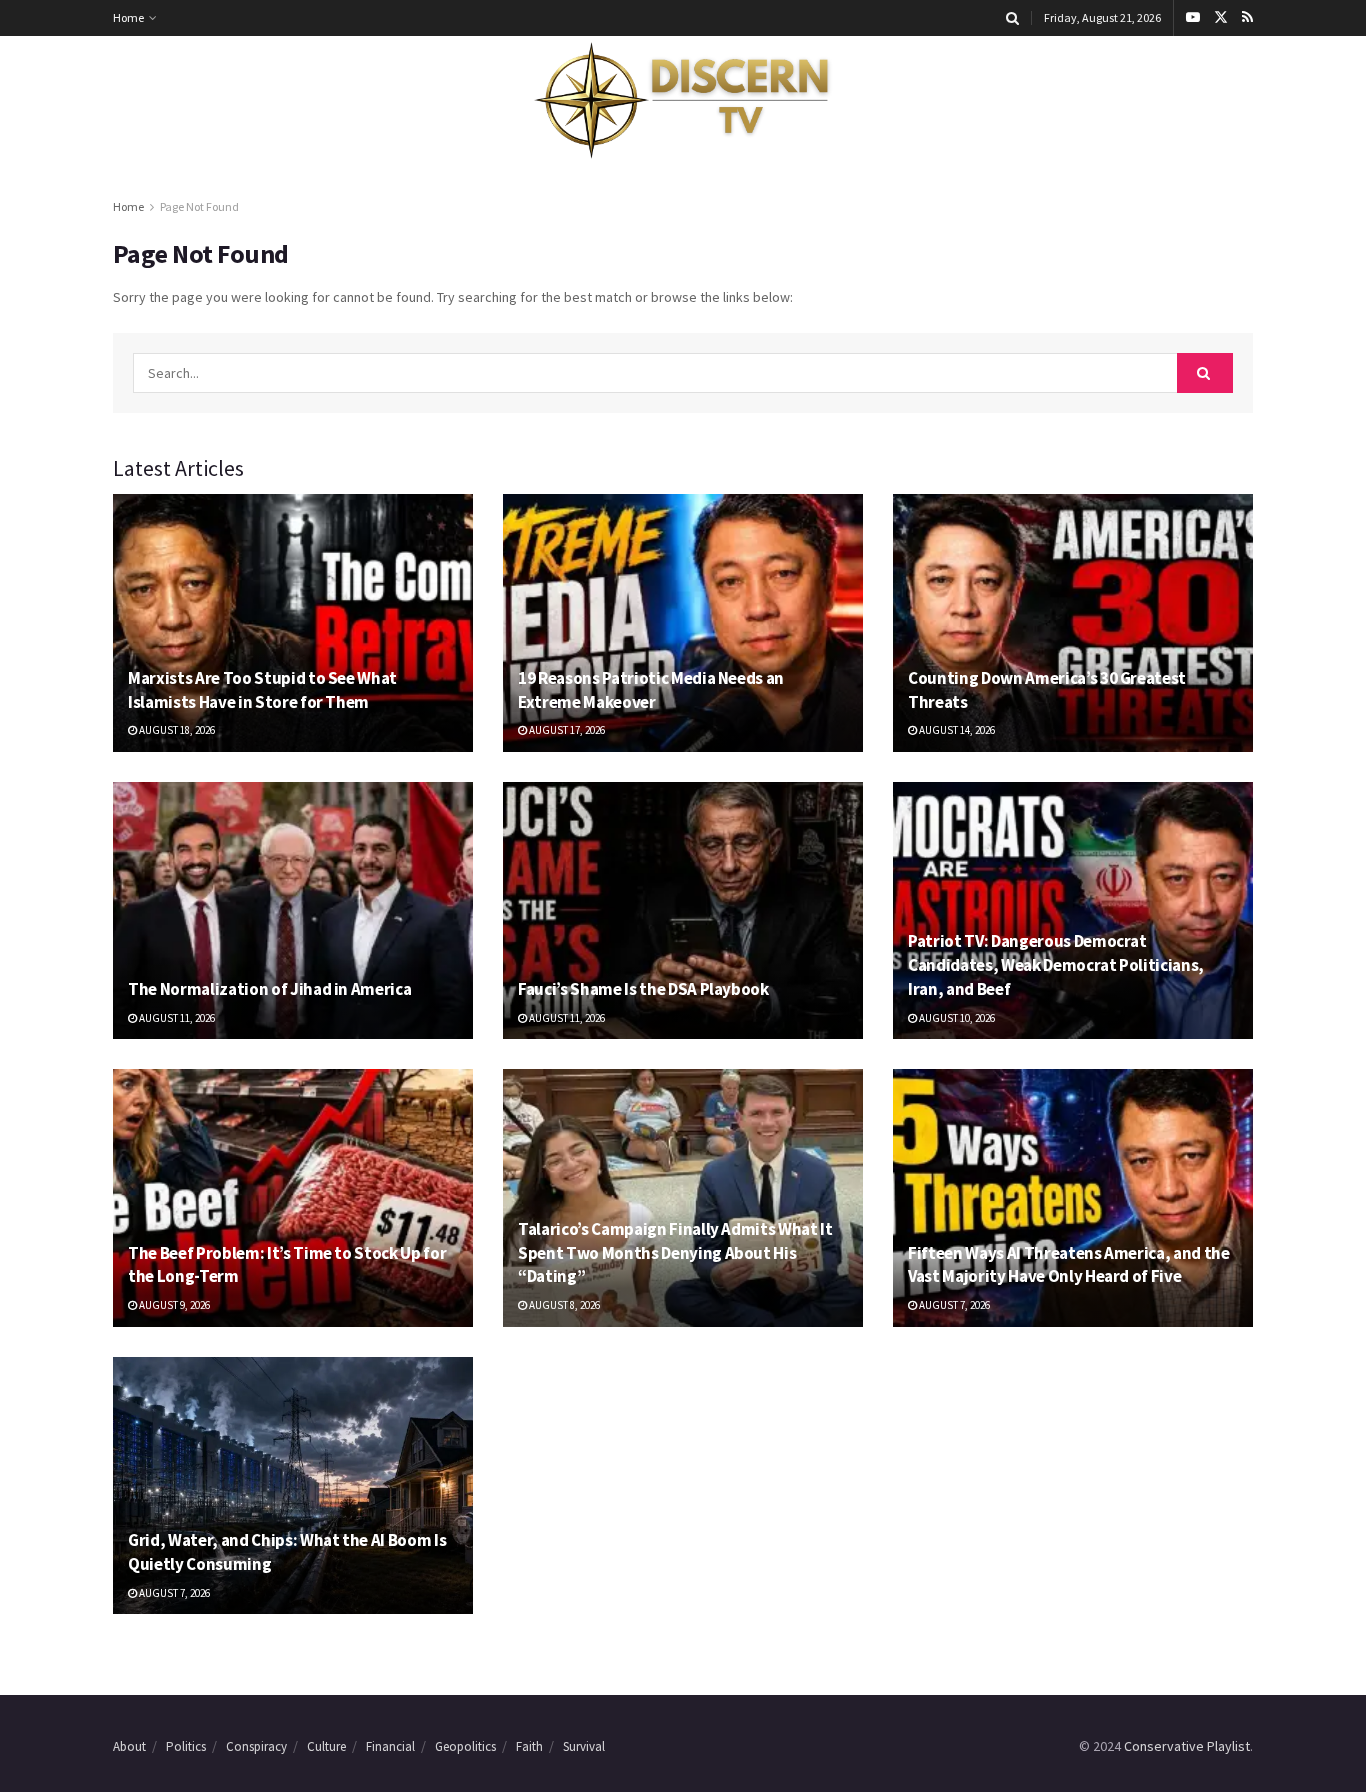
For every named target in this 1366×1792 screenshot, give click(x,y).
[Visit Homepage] (683, 101)
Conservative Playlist (1187, 1746)
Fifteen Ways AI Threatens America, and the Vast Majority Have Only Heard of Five (1069, 1265)
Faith (529, 1746)
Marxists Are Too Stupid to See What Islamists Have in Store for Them (262, 690)
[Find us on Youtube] (1193, 18)
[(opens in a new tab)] (293, 622)
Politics (186, 1746)
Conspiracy (256, 1746)
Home (128, 17)
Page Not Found (199, 206)
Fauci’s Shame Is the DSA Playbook (643, 989)
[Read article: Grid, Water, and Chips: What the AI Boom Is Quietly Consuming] (293, 1485)
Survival (584, 1746)
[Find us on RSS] (1247, 18)
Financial (390, 1746)
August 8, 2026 (563, 1305)
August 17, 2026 (566, 730)
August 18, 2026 (176, 730)
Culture (326, 1746)
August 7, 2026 (953, 1305)
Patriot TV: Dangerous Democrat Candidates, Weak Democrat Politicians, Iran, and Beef (1056, 965)
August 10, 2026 (956, 1018)
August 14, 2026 (956, 730)
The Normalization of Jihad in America (269, 989)
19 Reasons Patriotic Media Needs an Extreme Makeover (651, 690)
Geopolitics (465, 1746)
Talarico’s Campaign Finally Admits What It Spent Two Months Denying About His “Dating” (675, 1253)
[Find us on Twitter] (1221, 18)
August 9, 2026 (173, 1305)
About (129, 1746)
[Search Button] (1012, 18)
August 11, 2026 (176, 1018)
